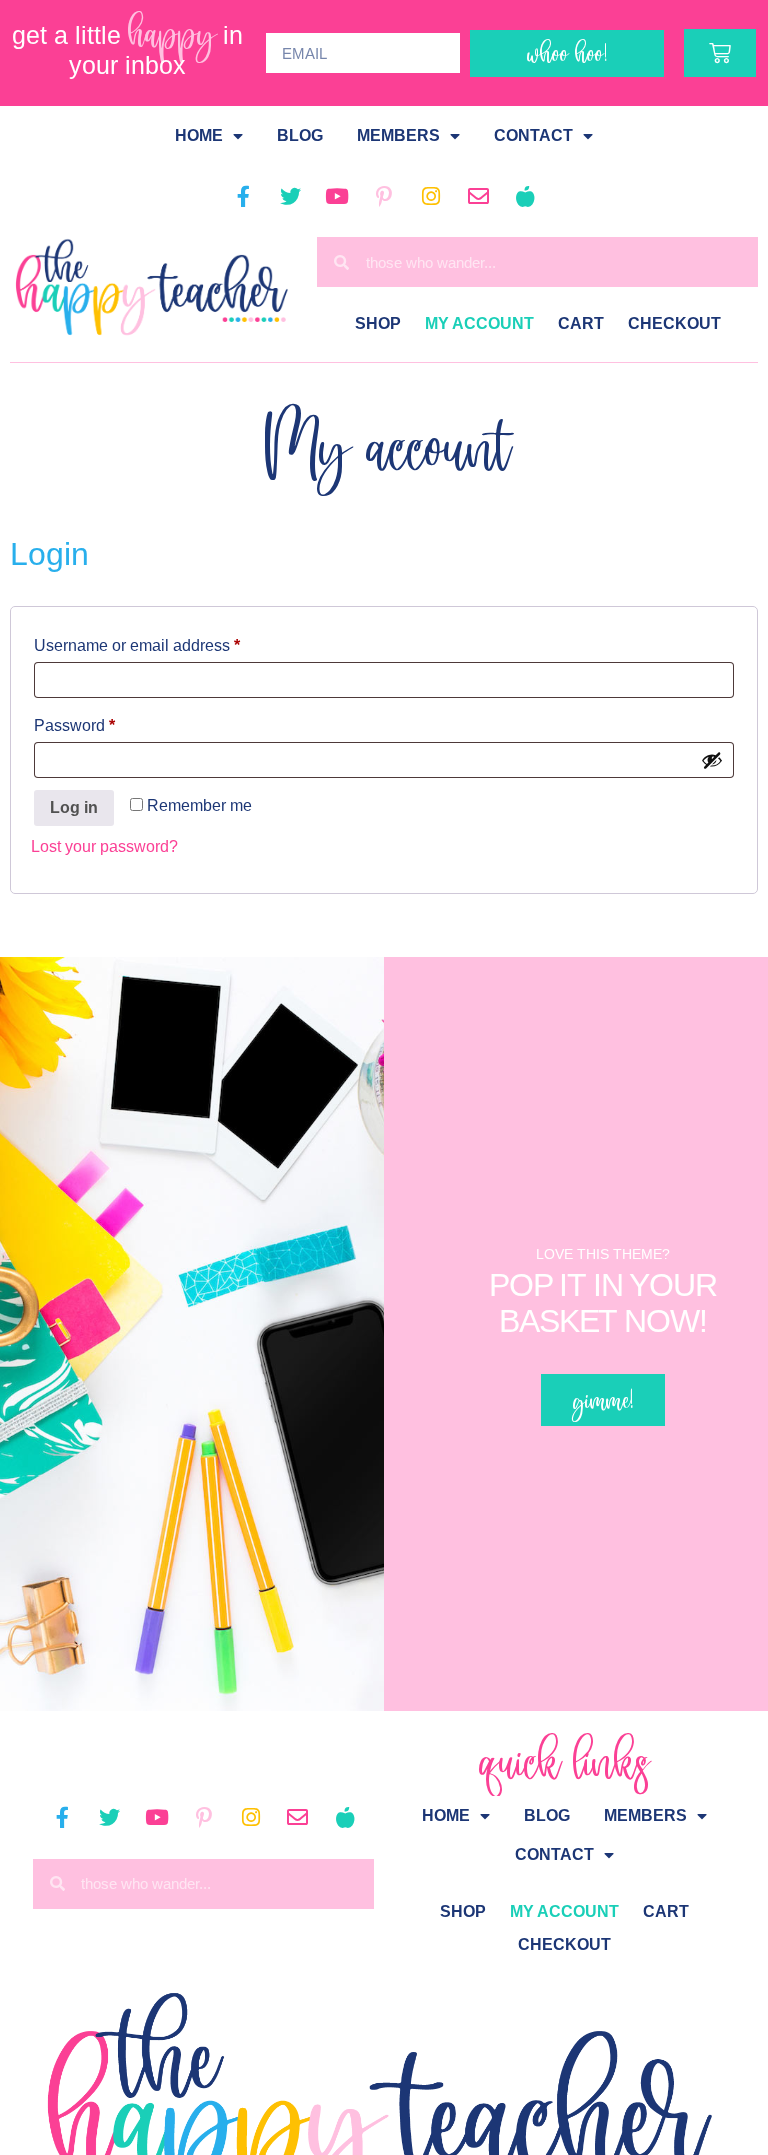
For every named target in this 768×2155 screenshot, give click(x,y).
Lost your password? (104, 846)
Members (398, 135)
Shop (378, 323)
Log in (74, 807)
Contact (533, 135)
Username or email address (169, 642)
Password (107, 722)
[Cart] (720, 53)
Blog (300, 135)
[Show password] (712, 760)
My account (479, 323)
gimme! (603, 1399)
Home (199, 135)
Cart (581, 323)
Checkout (674, 323)
